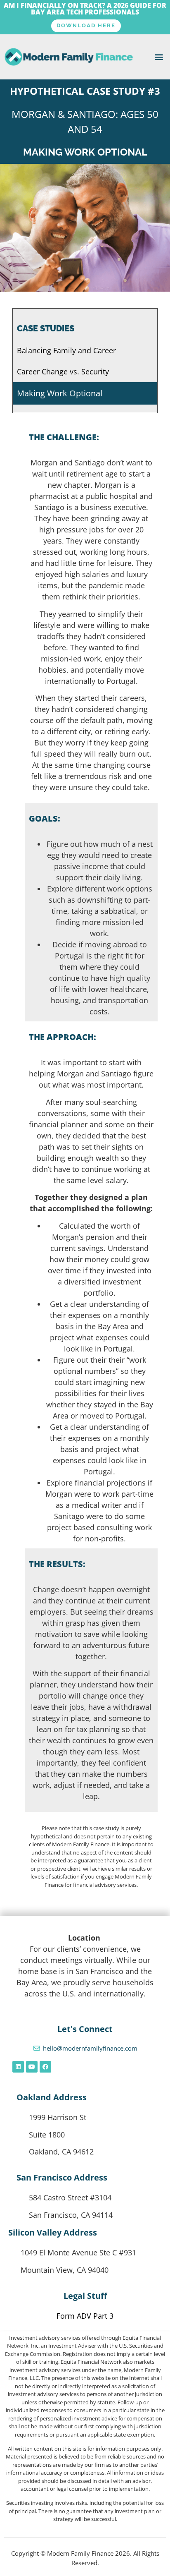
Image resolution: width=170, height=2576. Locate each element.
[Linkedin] (18, 2067)
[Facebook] (45, 2067)
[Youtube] (32, 2067)
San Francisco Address (62, 2177)
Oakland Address (52, 2097)
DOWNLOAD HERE (86, 25)
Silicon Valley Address (53, 2232)
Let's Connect (85, 2029)
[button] (159, 57)
